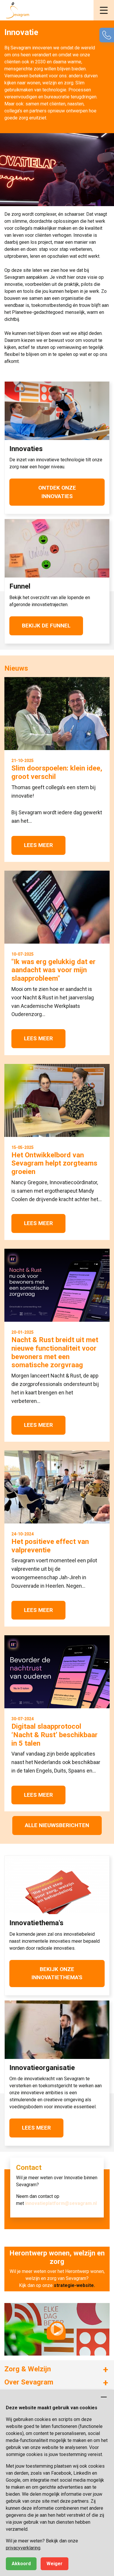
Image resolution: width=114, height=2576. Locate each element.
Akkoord (21, 2564)
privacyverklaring (23, 2548)
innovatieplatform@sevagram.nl (61, 2203)
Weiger (55, 2564)
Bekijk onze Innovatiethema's (57, 1973)
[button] (104, 10)
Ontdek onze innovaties (57, 492)
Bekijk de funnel (46, 626)
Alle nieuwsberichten (57, 1825)
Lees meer (36, 2128)
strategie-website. (74, 2285)
